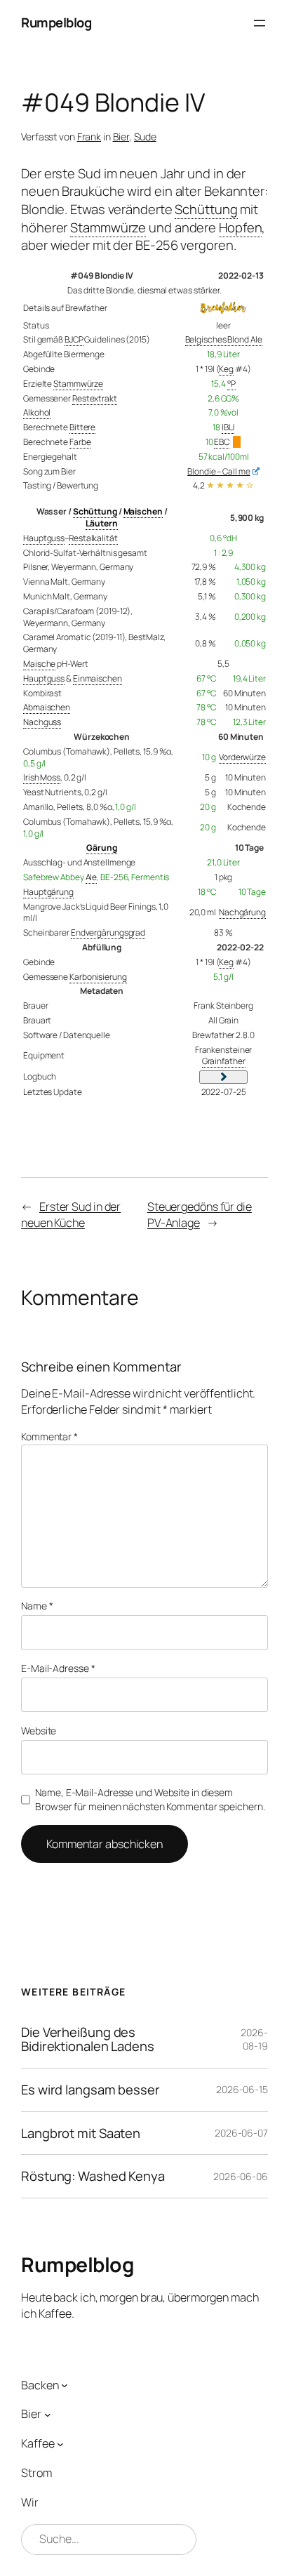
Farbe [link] (80, 442)
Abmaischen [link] (47, 707)
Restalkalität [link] (93, 538)
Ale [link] (92, 877)
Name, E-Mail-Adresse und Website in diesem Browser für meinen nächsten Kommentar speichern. (150, 1799)
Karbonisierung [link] (98, 977)
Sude (145, 137)
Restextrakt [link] (95, 398)
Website (39, 1731)
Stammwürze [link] (108, 227)
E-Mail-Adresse (58, 1668)
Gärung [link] (101, 848)
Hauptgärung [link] (48, 892)
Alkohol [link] (37, 412)
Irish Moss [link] (42, 777)
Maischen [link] (143, 511)
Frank (89, 137)
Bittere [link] (82, 427)
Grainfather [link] (224, 1061)
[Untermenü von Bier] (48, 2415)
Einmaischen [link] (98, 678)
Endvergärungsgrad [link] (108, 932)
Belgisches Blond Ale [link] (224, 339)
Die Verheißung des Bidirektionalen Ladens (88, 2039)
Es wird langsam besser (90, 2090)
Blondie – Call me (219, 471)
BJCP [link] (74, 339)
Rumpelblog (56, 22)
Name (37, 1606)
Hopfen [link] (240, 227)
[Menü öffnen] (260, 23)
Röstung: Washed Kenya (93, 2176)
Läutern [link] (101, 523)
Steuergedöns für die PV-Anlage (200, 1215)
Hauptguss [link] (44, 538)
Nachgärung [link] (242, 912)
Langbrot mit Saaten (81, 2133)
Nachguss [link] (42, 722)
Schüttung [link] (206, 209)
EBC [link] (222, 442)
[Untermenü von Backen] (65, 2385)
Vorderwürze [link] (242, 757)
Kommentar (49, 1436)
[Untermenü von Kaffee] (60, 2444)
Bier (121, 137)
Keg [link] (226, 369)
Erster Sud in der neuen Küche (71, 1215)
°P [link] (231, 384)
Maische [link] (39, 664)
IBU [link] (228, 427)
